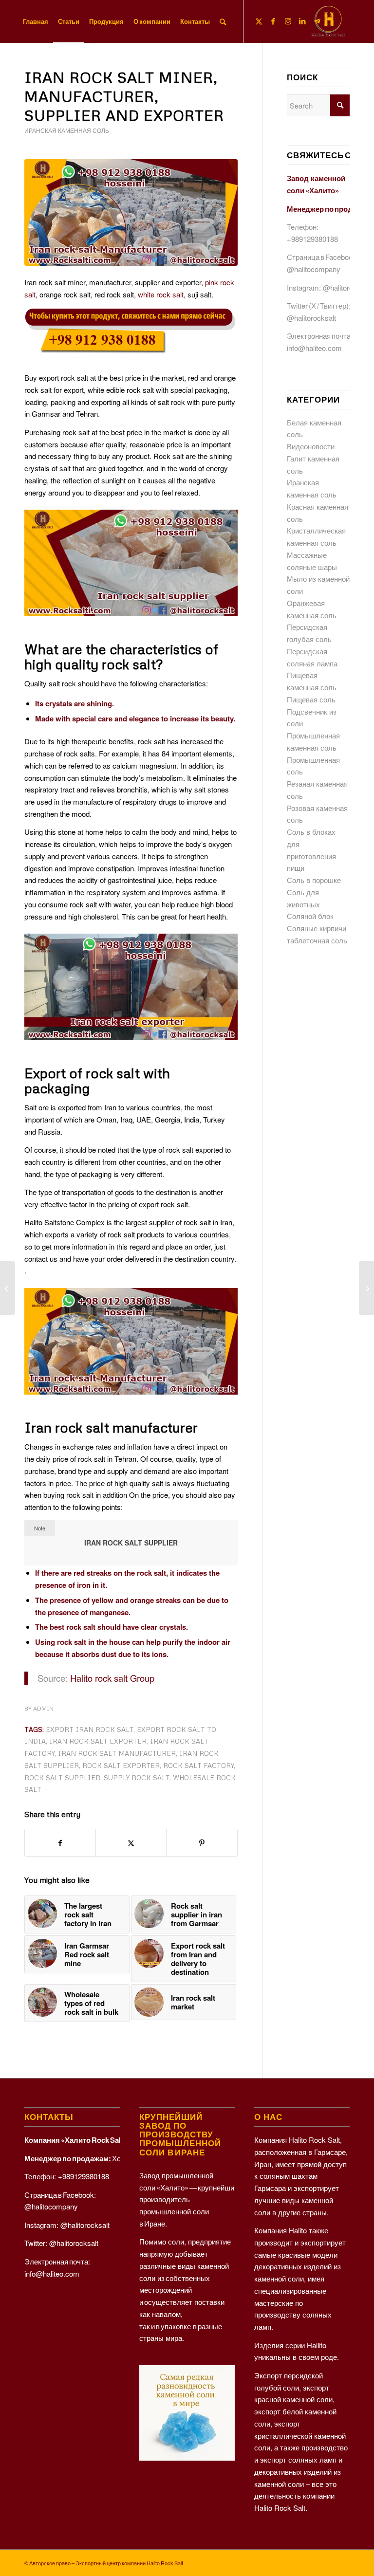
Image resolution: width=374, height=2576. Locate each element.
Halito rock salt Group (112, 1678)
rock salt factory (198, 1765)
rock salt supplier (62, 1777)
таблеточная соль (317, 940)
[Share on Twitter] (131, 1843)
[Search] (223, 21)
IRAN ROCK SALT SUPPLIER (131, 1543)
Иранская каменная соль (67, 131)
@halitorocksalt (347, 287)
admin (43, 1708)
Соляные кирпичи (317, 928)
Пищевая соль (311, 699)
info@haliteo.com (314, 348)
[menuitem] (36, 21)
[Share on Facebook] (60, 1843)
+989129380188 (312, 239)
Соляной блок (310, 916)
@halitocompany (314, 269)
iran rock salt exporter (98, 1741)
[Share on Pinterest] (202, 1843)
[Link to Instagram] (288, 21)
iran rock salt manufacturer (117, 1753)
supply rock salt (137, 1777)
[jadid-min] (328, 21)
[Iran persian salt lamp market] (8, 1288)
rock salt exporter (121, 1765)
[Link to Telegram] (317, 21)
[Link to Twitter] (259, 21)
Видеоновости (311, 446)
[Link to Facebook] (273, 21)
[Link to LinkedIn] (302, 21)
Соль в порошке (314, 880)
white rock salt (161, 294)
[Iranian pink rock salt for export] (366, 1288)
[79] (131, 212)
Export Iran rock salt (90, 1729)
